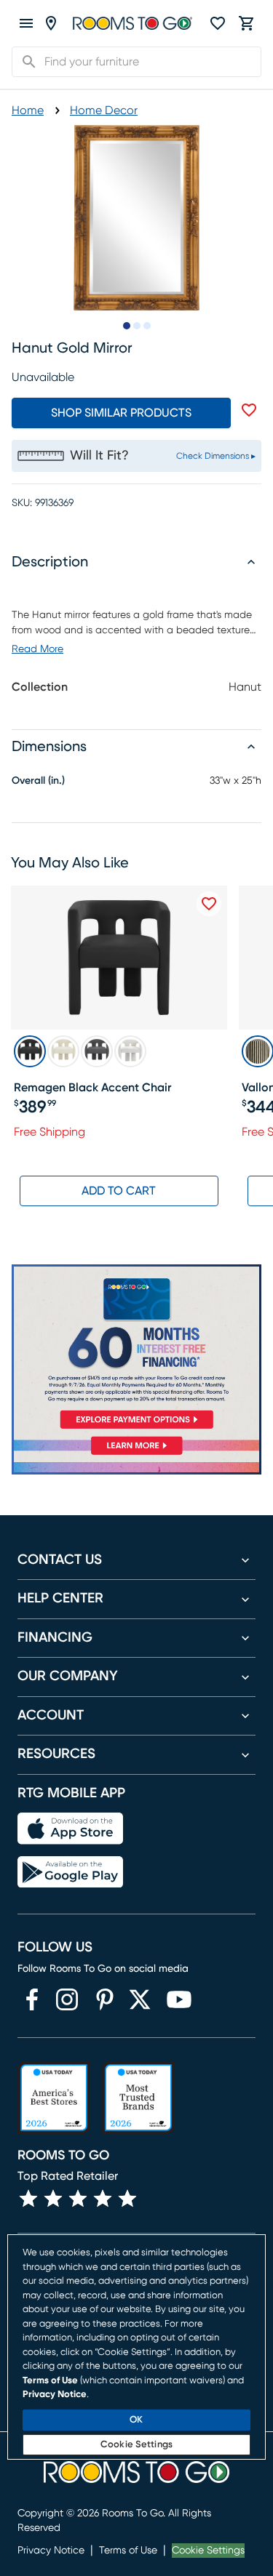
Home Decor (104, 111)
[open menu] (26, 23)
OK (136, 2420)
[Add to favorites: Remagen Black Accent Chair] (209, 904)
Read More (37, 649)
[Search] (25, 62)
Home (28, 111)
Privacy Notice (51, 2551)
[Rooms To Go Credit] (136, 1349)
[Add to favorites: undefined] (249, 410)
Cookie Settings (208, 2551)
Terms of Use (128, 2551)
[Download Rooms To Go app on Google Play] (70, 1872)
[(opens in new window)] (32, 1999)
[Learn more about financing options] (136, 1454)
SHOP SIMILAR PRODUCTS (121, 413)
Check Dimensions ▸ (216, 456)
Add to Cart (119, 1191)
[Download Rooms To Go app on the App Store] (70, 1829)
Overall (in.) (38, 781)
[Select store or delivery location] (51, 23)
